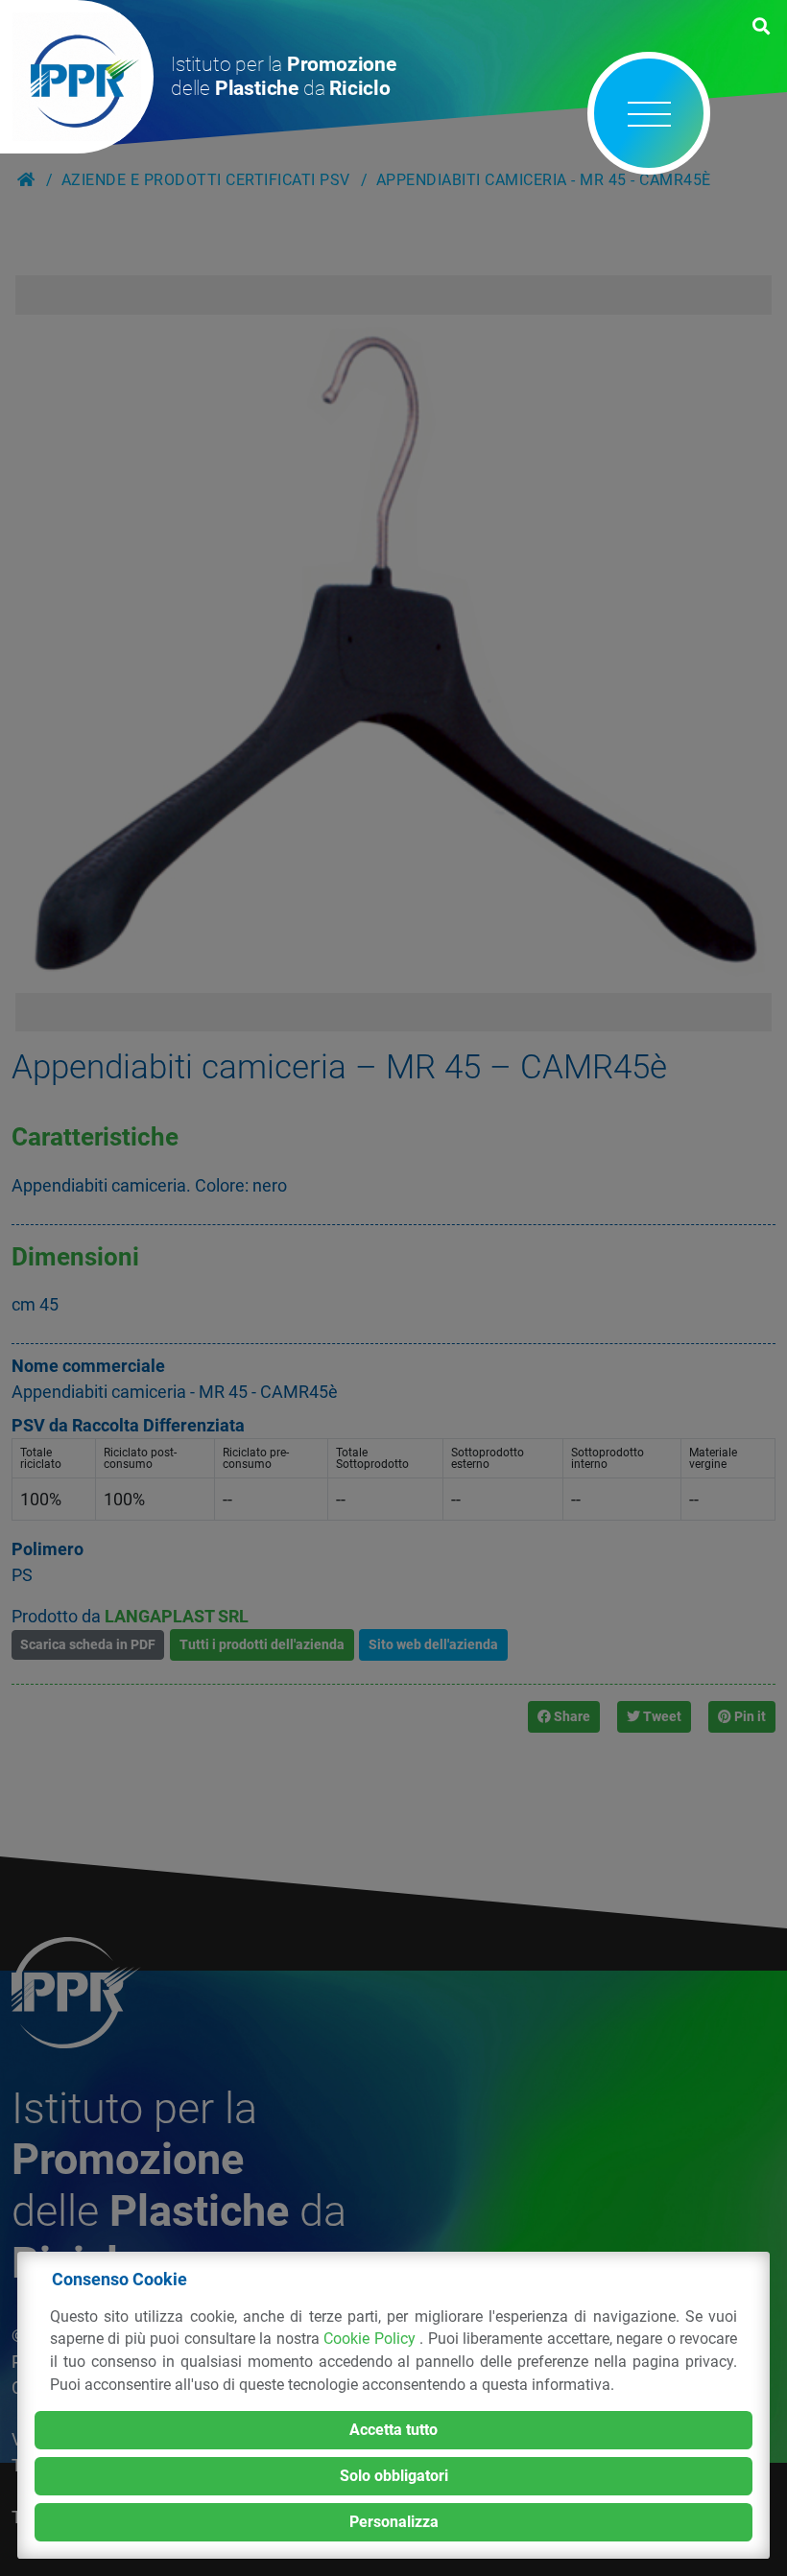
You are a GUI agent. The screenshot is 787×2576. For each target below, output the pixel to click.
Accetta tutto (393, 2430)
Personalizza (394, 2522)
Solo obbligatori (394, 2476)
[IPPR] (77, 77)
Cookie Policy (371, 2339)
